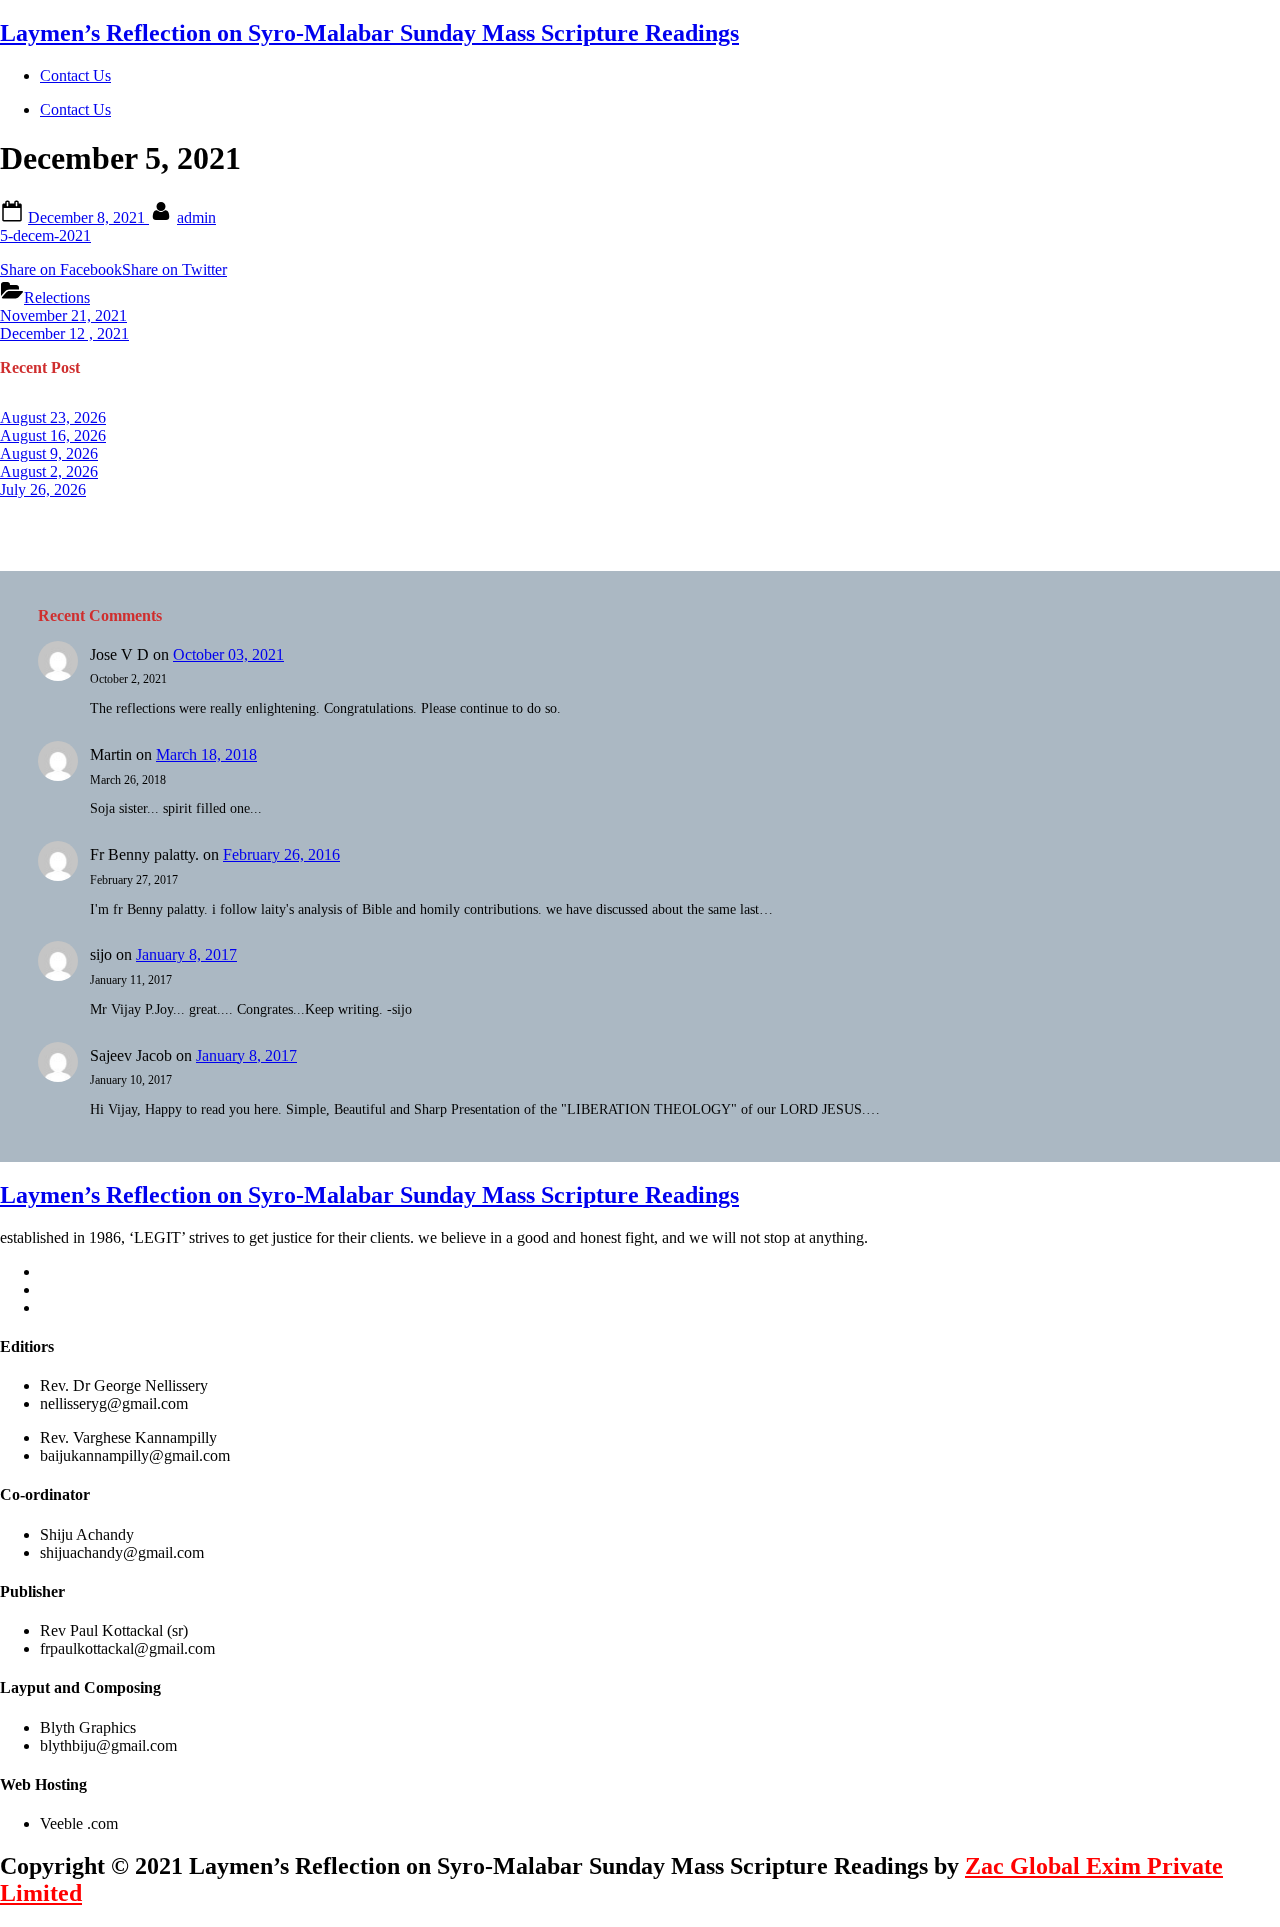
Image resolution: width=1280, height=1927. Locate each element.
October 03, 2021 (228, 654)
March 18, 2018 (206, 754)
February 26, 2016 (281, 854)
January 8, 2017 (186, 954)
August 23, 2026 (53, 417)
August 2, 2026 (49, 471)
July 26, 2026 (43, 489)
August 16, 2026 (53, 435)
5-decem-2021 (45, 235)
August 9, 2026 (49, 453)
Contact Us (75, 75)
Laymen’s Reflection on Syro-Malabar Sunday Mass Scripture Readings (369, 33)
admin (196, 217)
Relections (57, 297)
